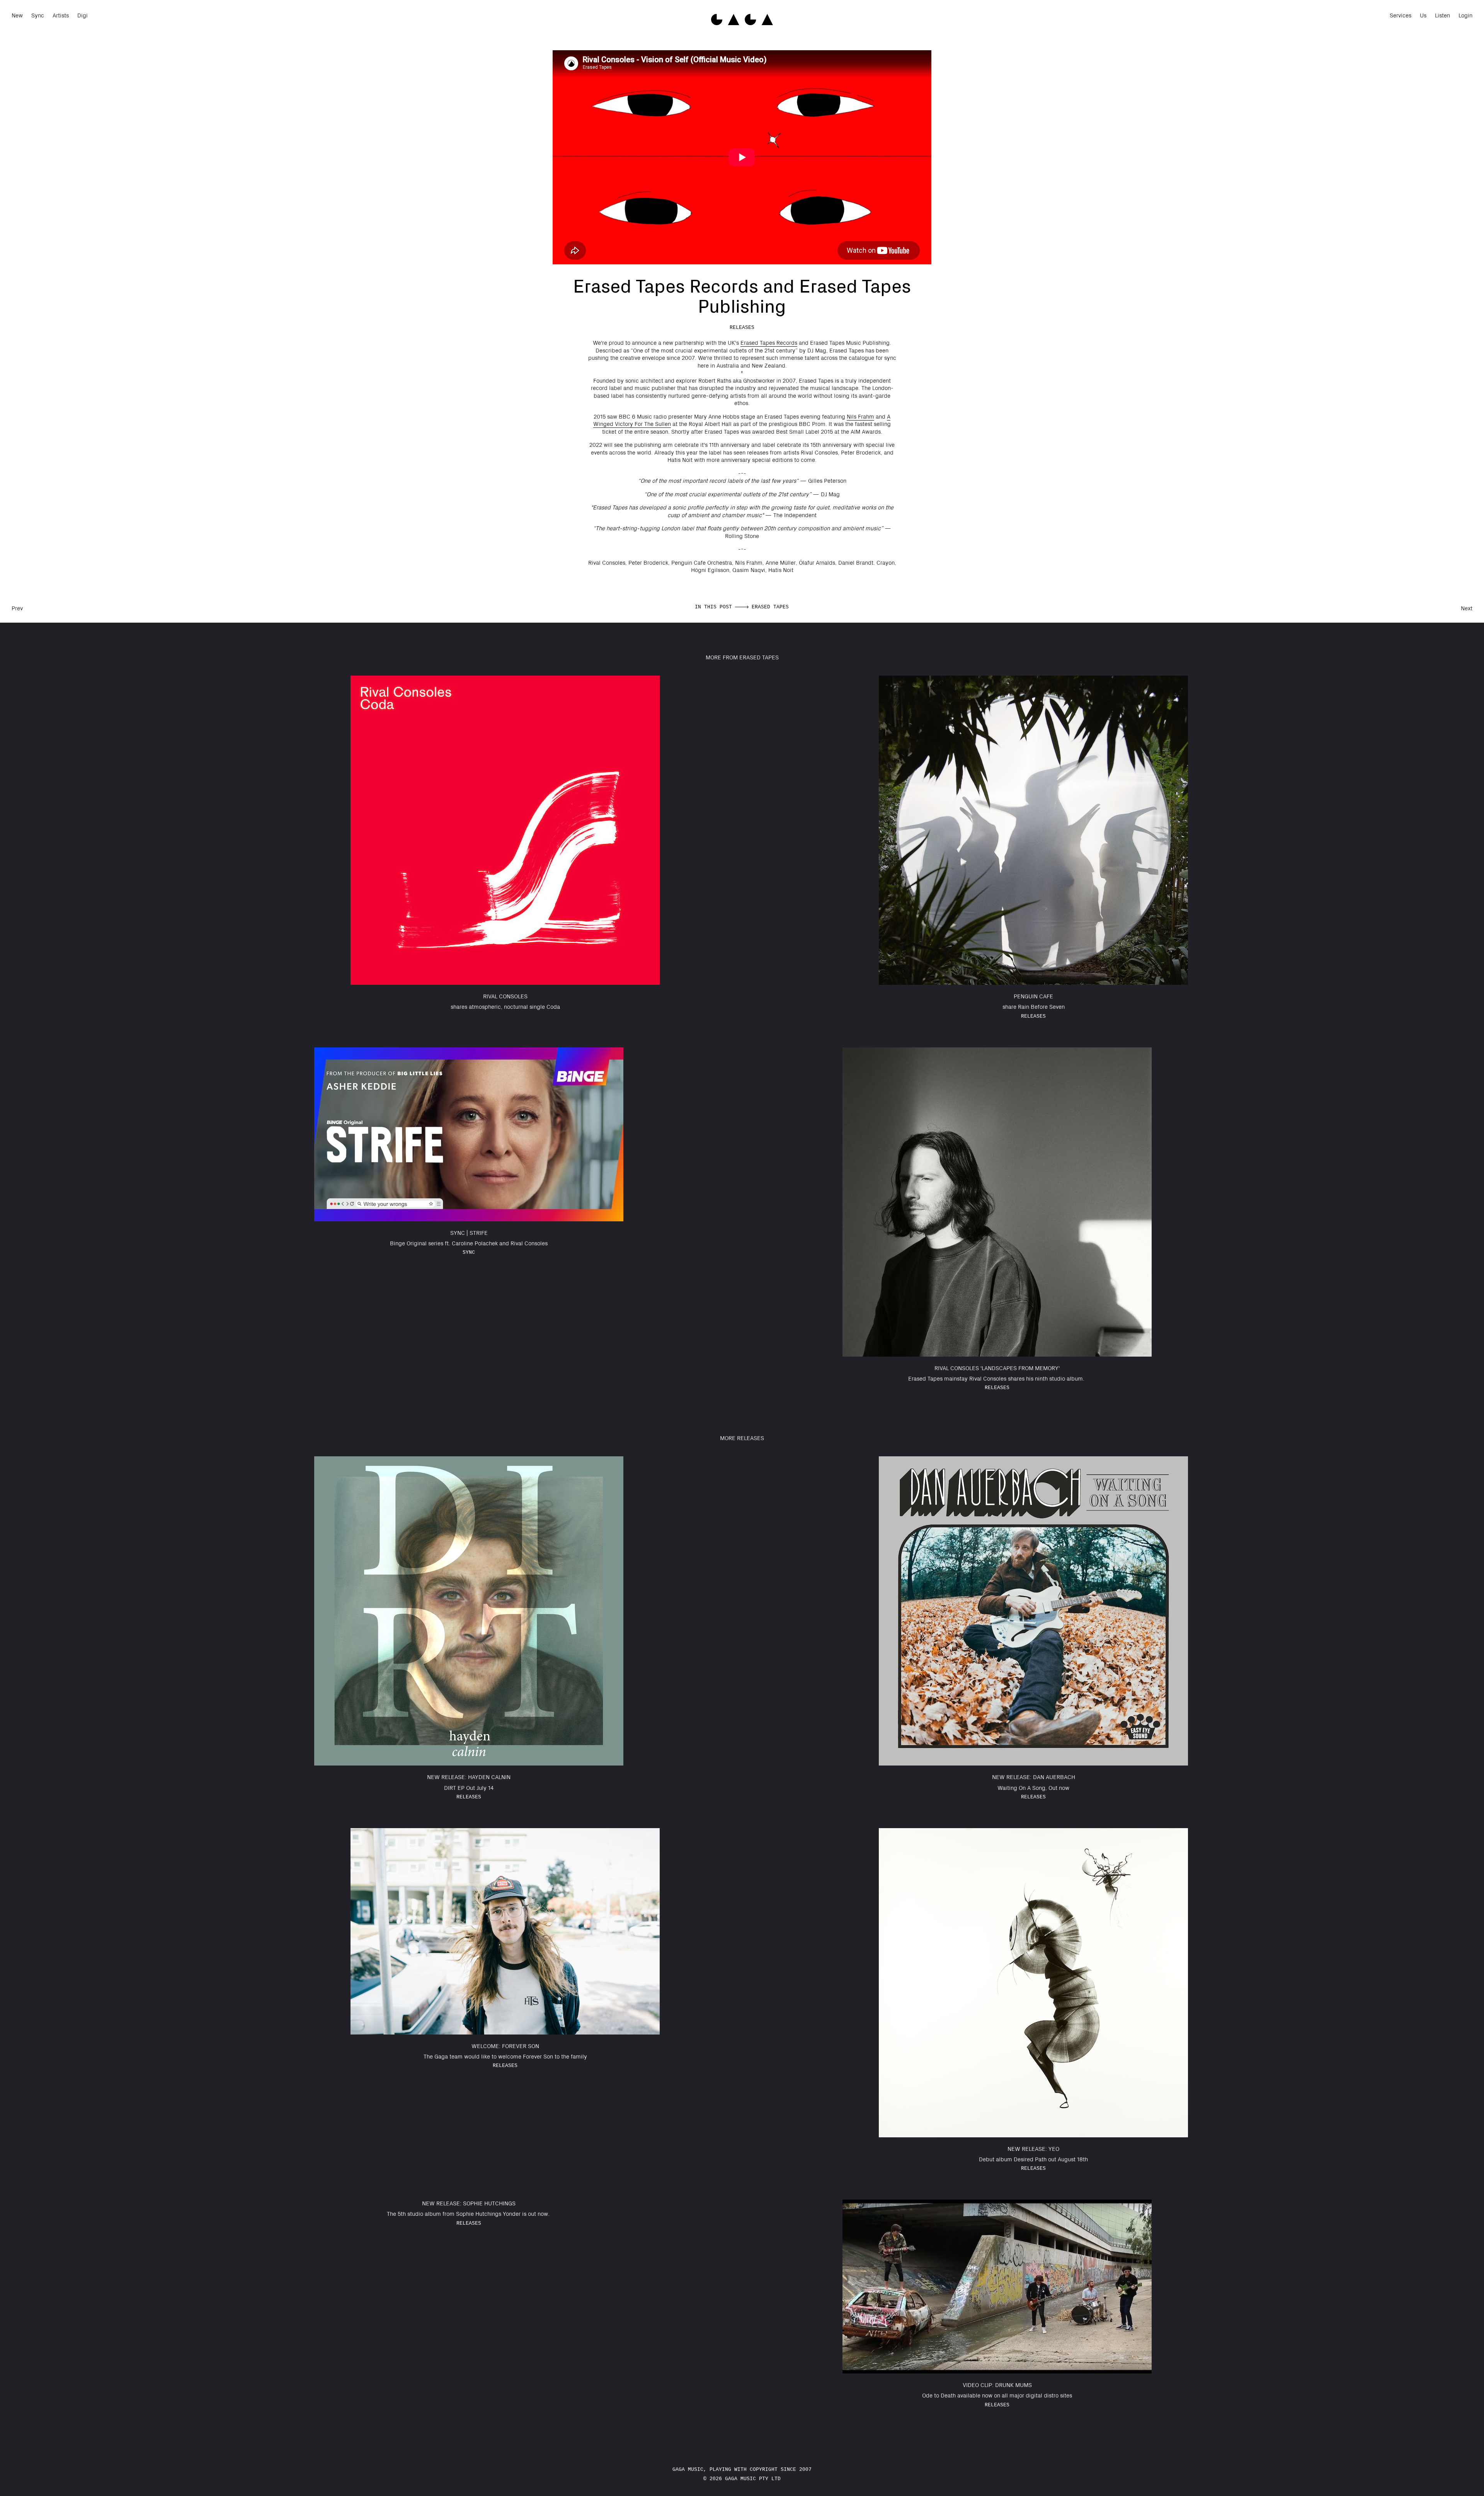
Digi (83, 15)
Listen (1442, 15)
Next (1467, 608)
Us (1423, 15)
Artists (61, 15)
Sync (38, 15)
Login (1465, 15)
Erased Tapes (770, 607)
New (17, 15)
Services (1401, 15)
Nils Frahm (860, 416)
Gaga (742, 20)
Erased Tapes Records (769, 342)
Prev (17, 608)
